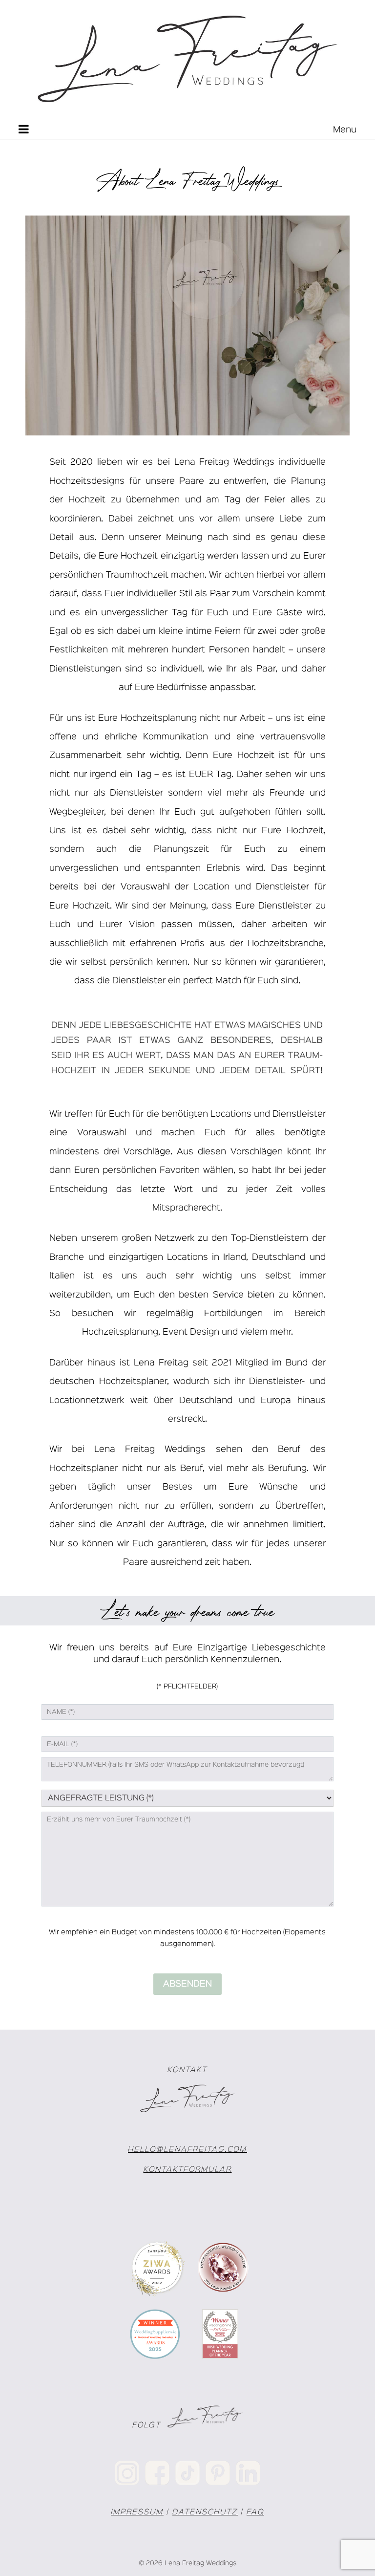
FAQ (255, 2512)
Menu (344, 130)
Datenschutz (205, 2512)
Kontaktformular (188, 2170)
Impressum (137, 2512)
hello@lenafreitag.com (187, 2150)
